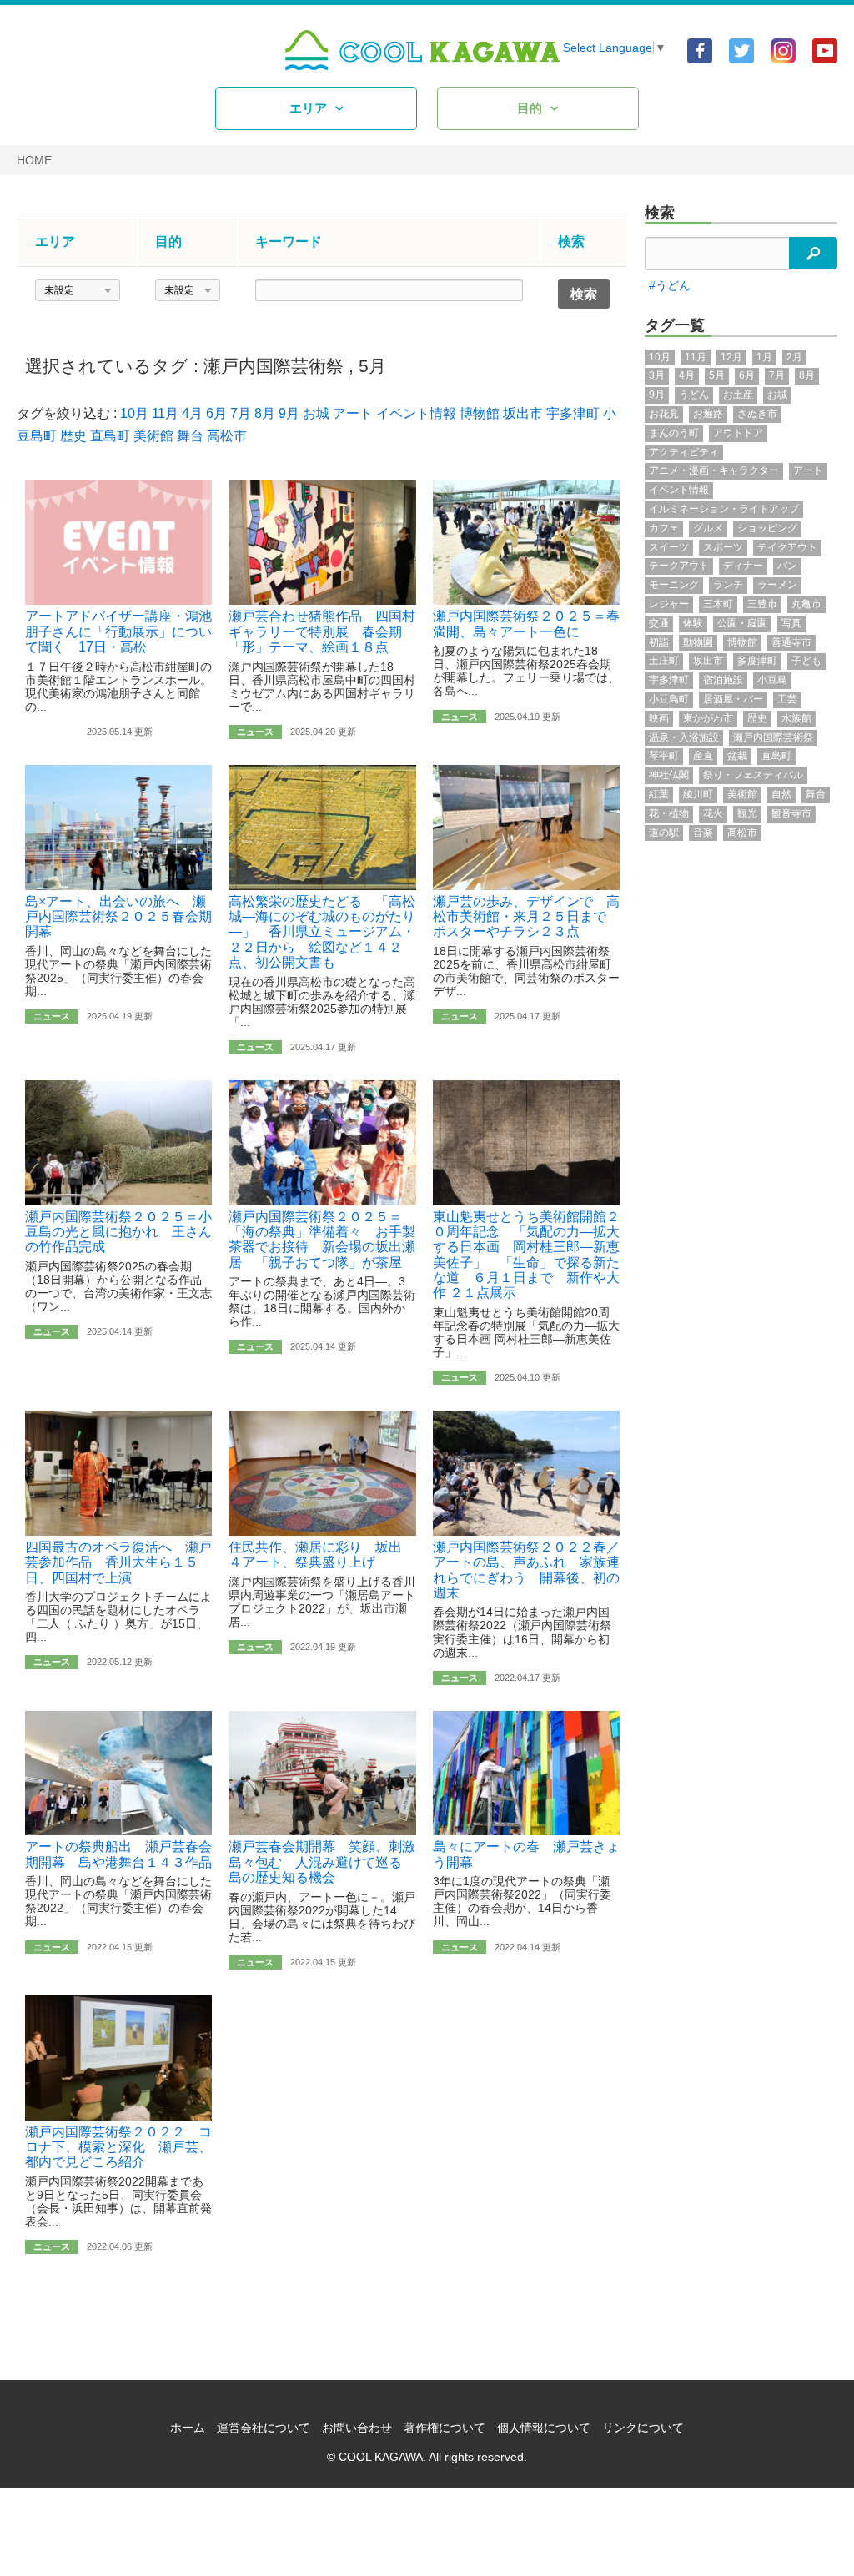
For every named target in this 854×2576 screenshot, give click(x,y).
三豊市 (762, 604)
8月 (265, 413)
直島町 (110, 436)
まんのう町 (674, 433)
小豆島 (772, 680)
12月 (731, 357)
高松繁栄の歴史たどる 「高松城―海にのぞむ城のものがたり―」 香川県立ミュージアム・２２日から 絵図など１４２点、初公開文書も (322, 932)
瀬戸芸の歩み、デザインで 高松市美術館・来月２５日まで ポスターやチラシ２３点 (526, 917)
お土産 (738, 395)
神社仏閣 (669, 775)
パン (787, 566)
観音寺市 (791, 813)
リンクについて (643, 2428)
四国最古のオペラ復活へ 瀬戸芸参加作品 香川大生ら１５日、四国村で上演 (118, 1562)
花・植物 (669, 813)
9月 (289, 413)
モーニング (674, 585)
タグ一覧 (675, 325)
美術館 (153, 436)
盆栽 (737, 756)
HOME (34, 160)
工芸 (787, 699)
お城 (316, 413)
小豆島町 (669, 699)
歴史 (73, 436)
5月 (372, 366)
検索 (660, 213)
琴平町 (664, 756)
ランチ (728, 585)
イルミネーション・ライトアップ (724, 509)
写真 (791, 623)
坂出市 (523, 413)
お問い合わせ (357, 2428)
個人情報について (544, 2428)
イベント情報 (416, 413)
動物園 (698, 642)
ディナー (743, 566)
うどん (694, 395)
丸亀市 (806, 604)
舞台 (190, 436)
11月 (165, 413)
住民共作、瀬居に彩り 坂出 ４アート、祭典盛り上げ (322, 1555)
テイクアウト (787, 547)
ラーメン (777, 585)
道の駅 (664, 833)
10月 (134, 413)
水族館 (796, 718)
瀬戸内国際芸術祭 (274, 366)
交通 (659, 623)
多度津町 (757, 661)
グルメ (708, 528)
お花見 (664, 414)
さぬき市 (757, 414)
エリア (308, 108)
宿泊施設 (723, 680)
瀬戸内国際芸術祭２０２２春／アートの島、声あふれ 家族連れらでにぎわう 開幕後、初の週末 (526, 1570)
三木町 (718, 604)
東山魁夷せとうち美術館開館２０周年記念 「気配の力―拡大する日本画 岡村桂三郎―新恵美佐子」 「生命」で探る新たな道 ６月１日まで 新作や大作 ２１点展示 (526, 1255)
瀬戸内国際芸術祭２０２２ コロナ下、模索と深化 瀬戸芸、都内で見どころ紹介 (118, 2147)
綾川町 (698, 794)
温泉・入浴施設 (684, 737)
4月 (192, 413)
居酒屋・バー (733, 699)
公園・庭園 (742, 623)
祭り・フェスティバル (753, 775)
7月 (241, 413)
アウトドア (738, 433)
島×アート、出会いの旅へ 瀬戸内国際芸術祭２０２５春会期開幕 (118, 917)
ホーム (188, 2428)
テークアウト (679, 566)
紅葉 (659, 794)
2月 (794, 357)
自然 (781, 794)
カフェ (664, 528)
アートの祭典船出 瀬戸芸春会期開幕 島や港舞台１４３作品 (118, 1854)
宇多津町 (573, 413)
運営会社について (264, 2428)
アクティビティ (684, 452)
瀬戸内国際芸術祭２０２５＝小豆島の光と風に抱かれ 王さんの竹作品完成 (118, 1232)
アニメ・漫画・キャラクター (714, 470)
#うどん (670, 285)
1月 (764, 357)
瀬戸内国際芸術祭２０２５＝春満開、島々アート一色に (526, 624)
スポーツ (723, 547)
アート (353, 413)
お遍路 (708, 414)
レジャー (669, 604)
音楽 (703, 833)
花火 (713, 813)
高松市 (227, 436)
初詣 (659, 642)
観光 (747, 813)
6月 (216, 413)
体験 (693, 623)
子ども (806, 661)
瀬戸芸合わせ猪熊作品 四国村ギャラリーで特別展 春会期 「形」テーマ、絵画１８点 (322, 631)
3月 (657, 375)
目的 (530, 108)
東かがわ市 (708, 718)
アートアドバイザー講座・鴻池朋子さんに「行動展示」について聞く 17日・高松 (118, 631)
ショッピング (767, 528)
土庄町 (664, 661)
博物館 (480, 413)
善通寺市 (791, 642)
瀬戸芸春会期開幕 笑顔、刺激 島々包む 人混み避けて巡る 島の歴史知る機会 (329, 1862)
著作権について (445, 2428)
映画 (659, 718)
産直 (703, 756)
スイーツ (669, 547)
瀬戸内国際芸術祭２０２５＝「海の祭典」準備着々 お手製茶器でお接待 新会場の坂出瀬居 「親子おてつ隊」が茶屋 (322, 1240)
